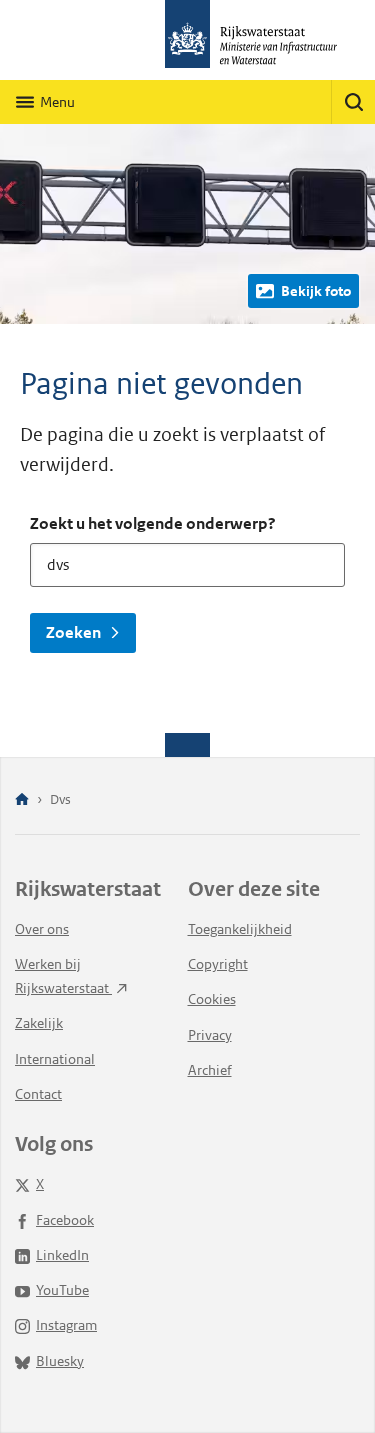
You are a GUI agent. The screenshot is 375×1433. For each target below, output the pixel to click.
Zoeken (73, 632)
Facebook (65, 1220)
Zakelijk (39, 1023)
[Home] (22, 800)
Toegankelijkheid (240, 929)
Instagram (66, 1325)
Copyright (218, 964)
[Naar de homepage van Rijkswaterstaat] (188, 40)
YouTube (62, 1290)
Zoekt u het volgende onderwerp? (153, 523)
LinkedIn (62, 1255)
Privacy (210, 1035)
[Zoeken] (353, 102)
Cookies (212, 999)
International (55, 1059)
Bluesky (60, 1361)
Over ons (42, 929)
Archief (210, 1070)
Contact (38, 1094)
